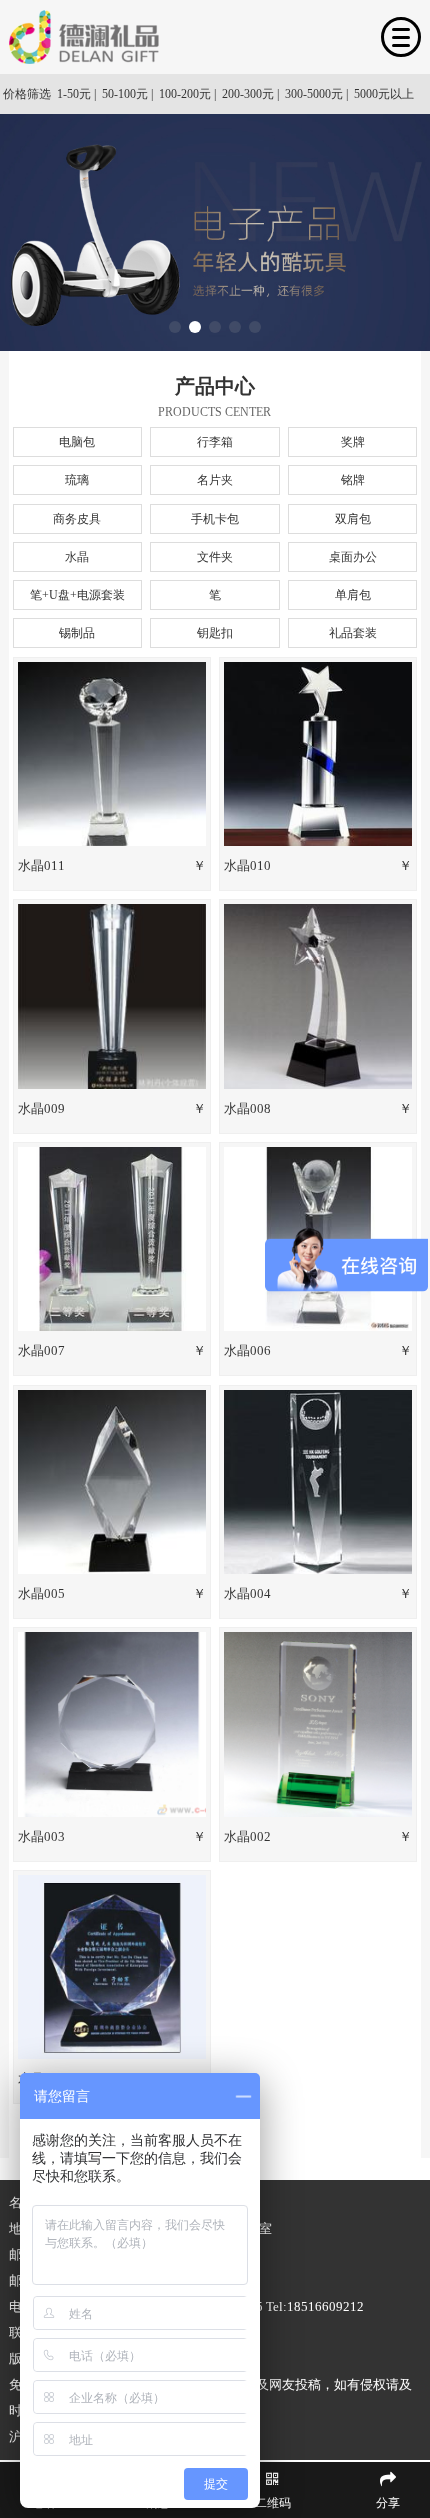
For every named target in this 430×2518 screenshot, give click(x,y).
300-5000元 (314, 94)
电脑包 (77, 442)
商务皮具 (77, 519)
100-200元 (185, 94)
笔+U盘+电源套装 (77, 595)
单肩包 (353, 595)
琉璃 (77, 480)
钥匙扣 (215, 633)
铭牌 (353, 480)
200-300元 (248, 94)
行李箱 (215, 442)
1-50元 (74, 94)
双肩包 (353, 519)
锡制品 (77, 633)
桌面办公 (353, 557)
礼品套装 (353, 633)
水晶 (77, 557)
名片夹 (215, 480)
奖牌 (353, 442)
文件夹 (215, 557)
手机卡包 (215, 519)
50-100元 (125, 94)
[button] (175, 327)
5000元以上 (384, 94)
